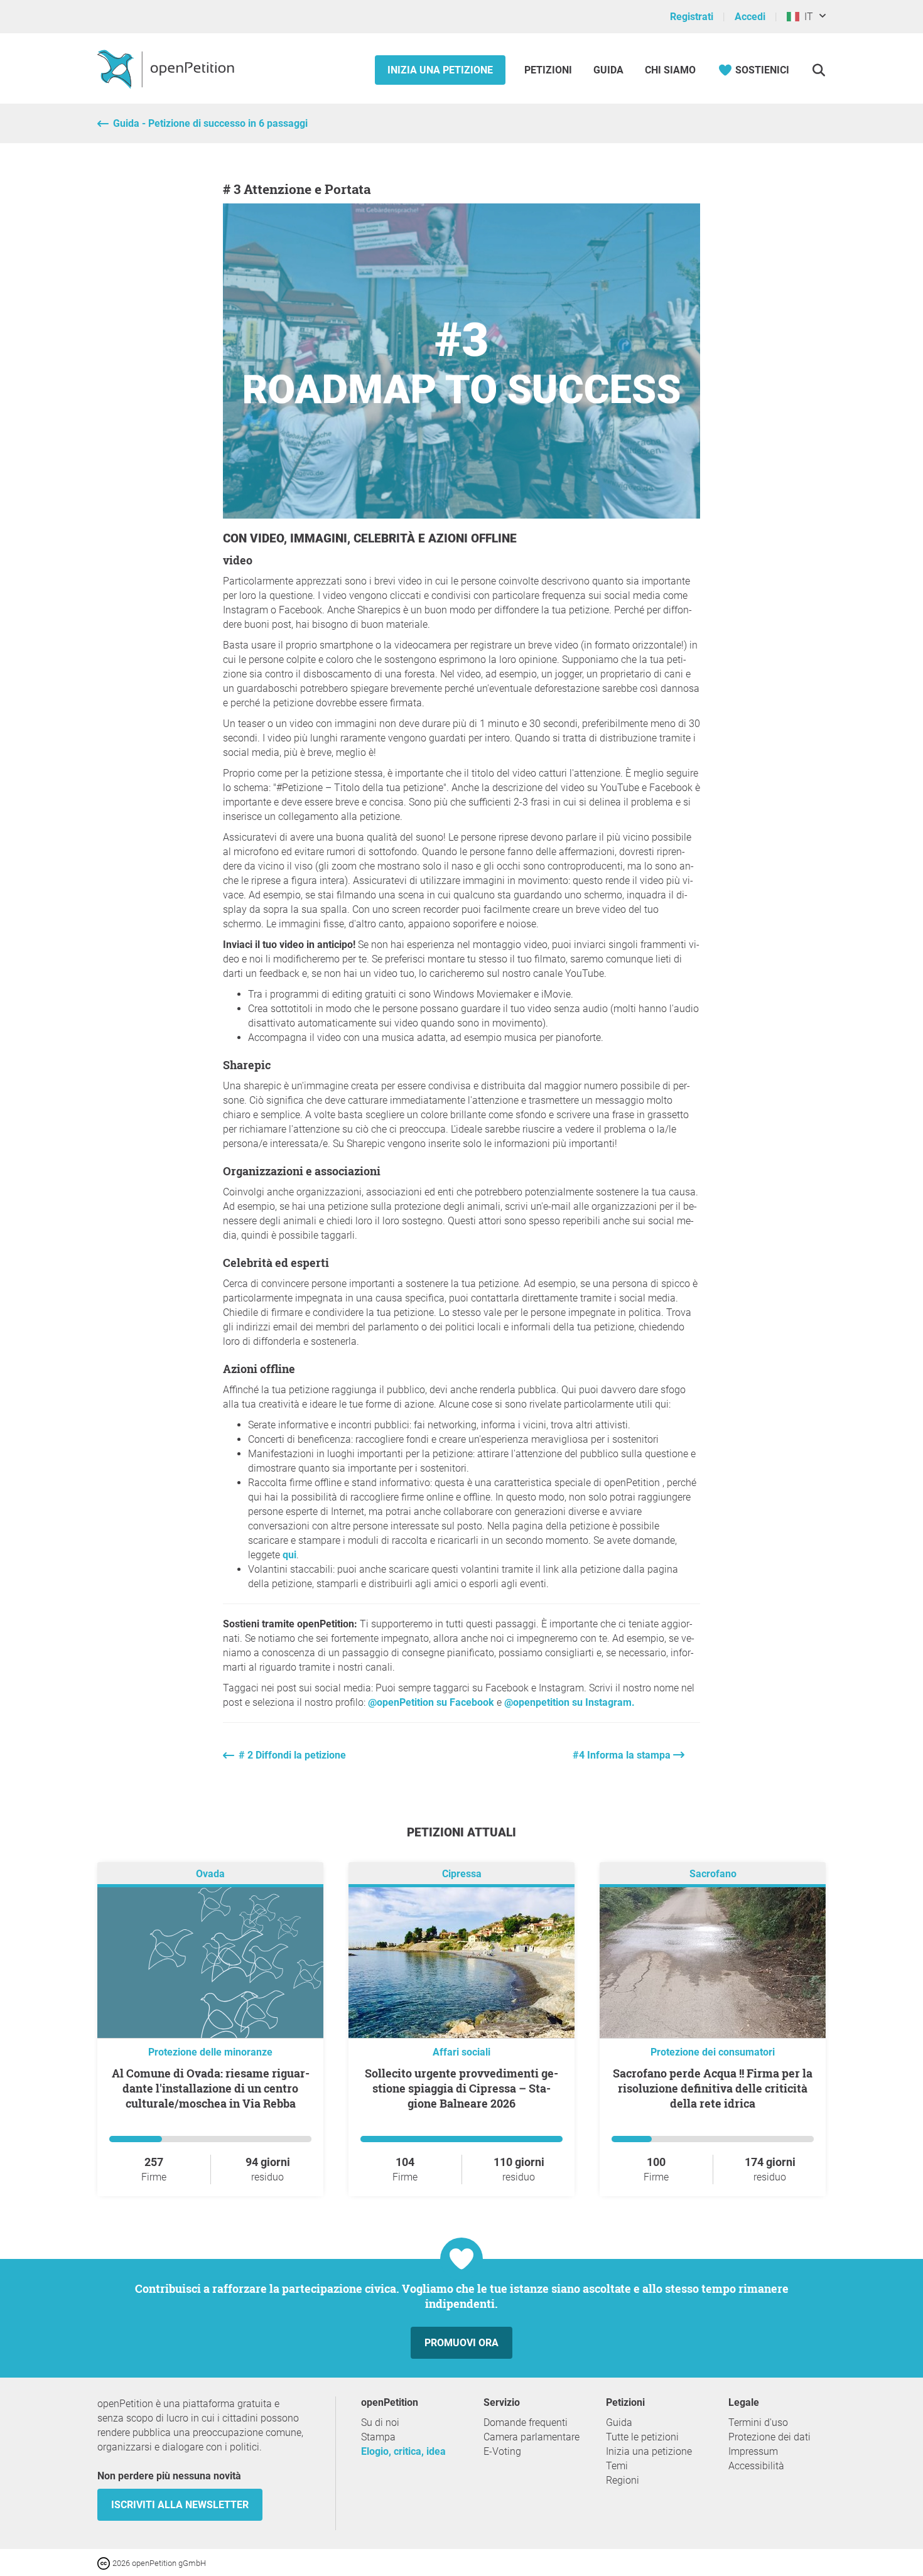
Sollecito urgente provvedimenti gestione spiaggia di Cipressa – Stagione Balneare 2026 (462, 2088)
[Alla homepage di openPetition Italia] (167, 68)
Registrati (692, 17)
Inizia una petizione (440, 70)
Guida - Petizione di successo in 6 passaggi (210, 123)
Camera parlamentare (532, 2437)
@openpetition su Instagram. (568, 1702)
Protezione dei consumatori (713, 2052)
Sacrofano (713, 1874)
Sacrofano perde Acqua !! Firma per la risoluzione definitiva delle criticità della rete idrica (713, 2088)
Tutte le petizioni (642, 2437)
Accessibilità (756, 2466)
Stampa (378, 2437)
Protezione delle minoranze (210, 2052)
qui (289, 1555)
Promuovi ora (462, 2343)
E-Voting (502, 2451)
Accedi (750, 17)
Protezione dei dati (769, 2437)
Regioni (623, 2480)
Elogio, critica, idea (403, 2451)
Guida (608, 70)
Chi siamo (670, 70)
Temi (617, 2466)
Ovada (210, 1874)
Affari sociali (462, 2052)
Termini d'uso (758, 2422)
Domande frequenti (526, 2422)
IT (806, 17)
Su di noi (380, 2422)
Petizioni (549, 70)
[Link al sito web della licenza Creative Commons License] (105, 2563)
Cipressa (462, 1874)
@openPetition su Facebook (431, 1702)
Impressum (753, 2451)
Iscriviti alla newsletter (180, 2505)
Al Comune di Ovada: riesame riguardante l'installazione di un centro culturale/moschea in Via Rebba (211, 2088)
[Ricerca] (818, 70)
